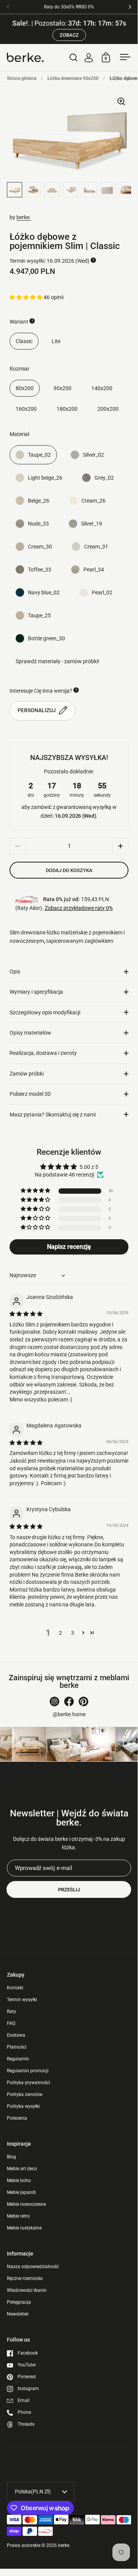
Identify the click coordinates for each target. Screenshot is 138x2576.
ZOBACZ (69, 35)
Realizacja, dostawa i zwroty (43, 1053)
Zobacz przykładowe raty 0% (79, 908)
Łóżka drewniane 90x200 (73, 78)
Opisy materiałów (30, 1033)
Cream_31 (96, 547)
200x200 (108, 409)
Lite (56, 341)
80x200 (25, 388)
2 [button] (60, 1633)
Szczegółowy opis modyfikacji (45, 1012)
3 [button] (73, 1633)
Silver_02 (93, 455)
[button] (27, 297)
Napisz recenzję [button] (69, 1247)
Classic (24, 341)
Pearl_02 (102, 592)
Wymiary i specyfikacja (36, 992)
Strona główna (22, 78)
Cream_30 (40, 547)
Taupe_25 (39, 615)
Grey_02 (104, 478)
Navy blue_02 (44, 592)
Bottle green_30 (46, 638)
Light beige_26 (45, 478)
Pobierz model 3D (30, 1094)
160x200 (26, 409)
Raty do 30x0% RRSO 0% (69, 7)
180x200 (67, 409)
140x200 (102, 388)
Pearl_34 (94, 570)
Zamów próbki (27, 1074)
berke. (24, 217)
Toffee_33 (40, 570)
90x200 (63, 388)
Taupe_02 (39, 455)
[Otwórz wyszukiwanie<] (74, 57)
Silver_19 (92, 524)
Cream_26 (93, 501)
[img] (26, 1314)
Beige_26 (39, 501)
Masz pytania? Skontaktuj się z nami (53, 1115)
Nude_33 (38, 524)
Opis (15, 971)
